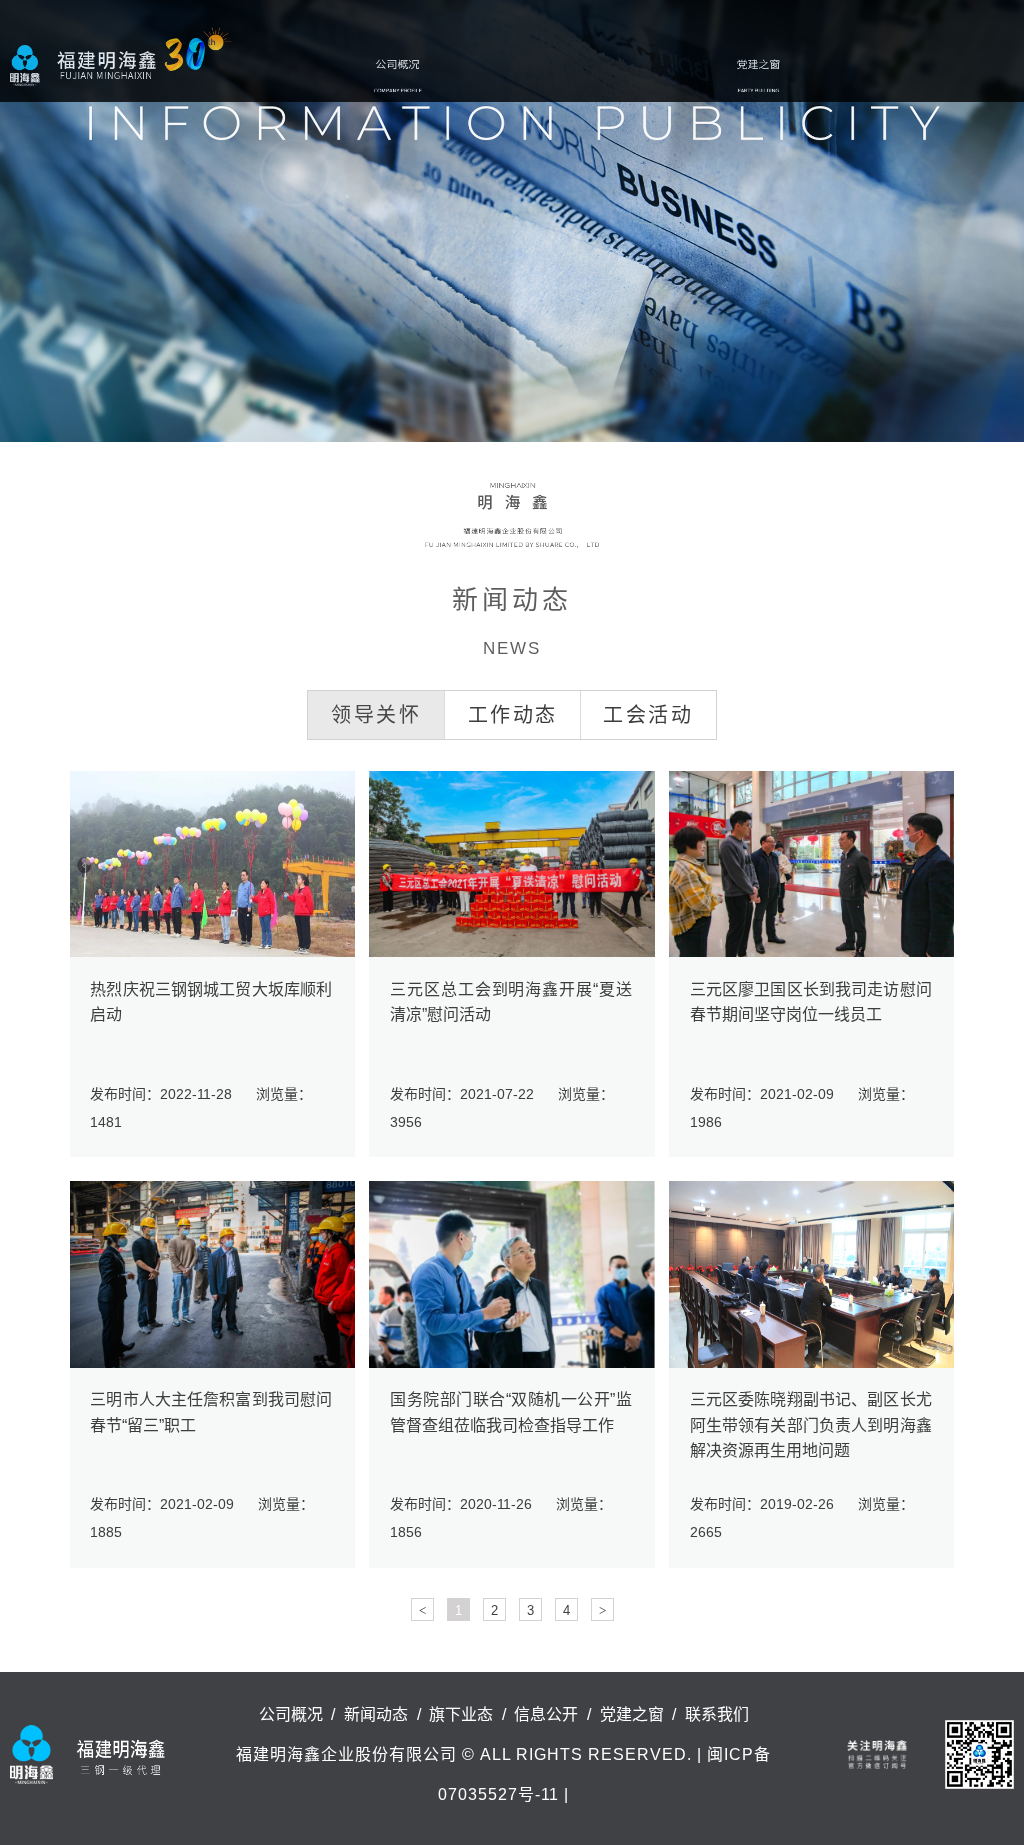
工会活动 (648, 715)
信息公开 (668, 75)
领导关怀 (376, 715)
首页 (332, 75)
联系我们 (848, 75)
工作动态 (513, 715)
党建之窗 (758, 75)
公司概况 (398, 75)
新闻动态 (488, 75)
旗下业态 (578, 75)
